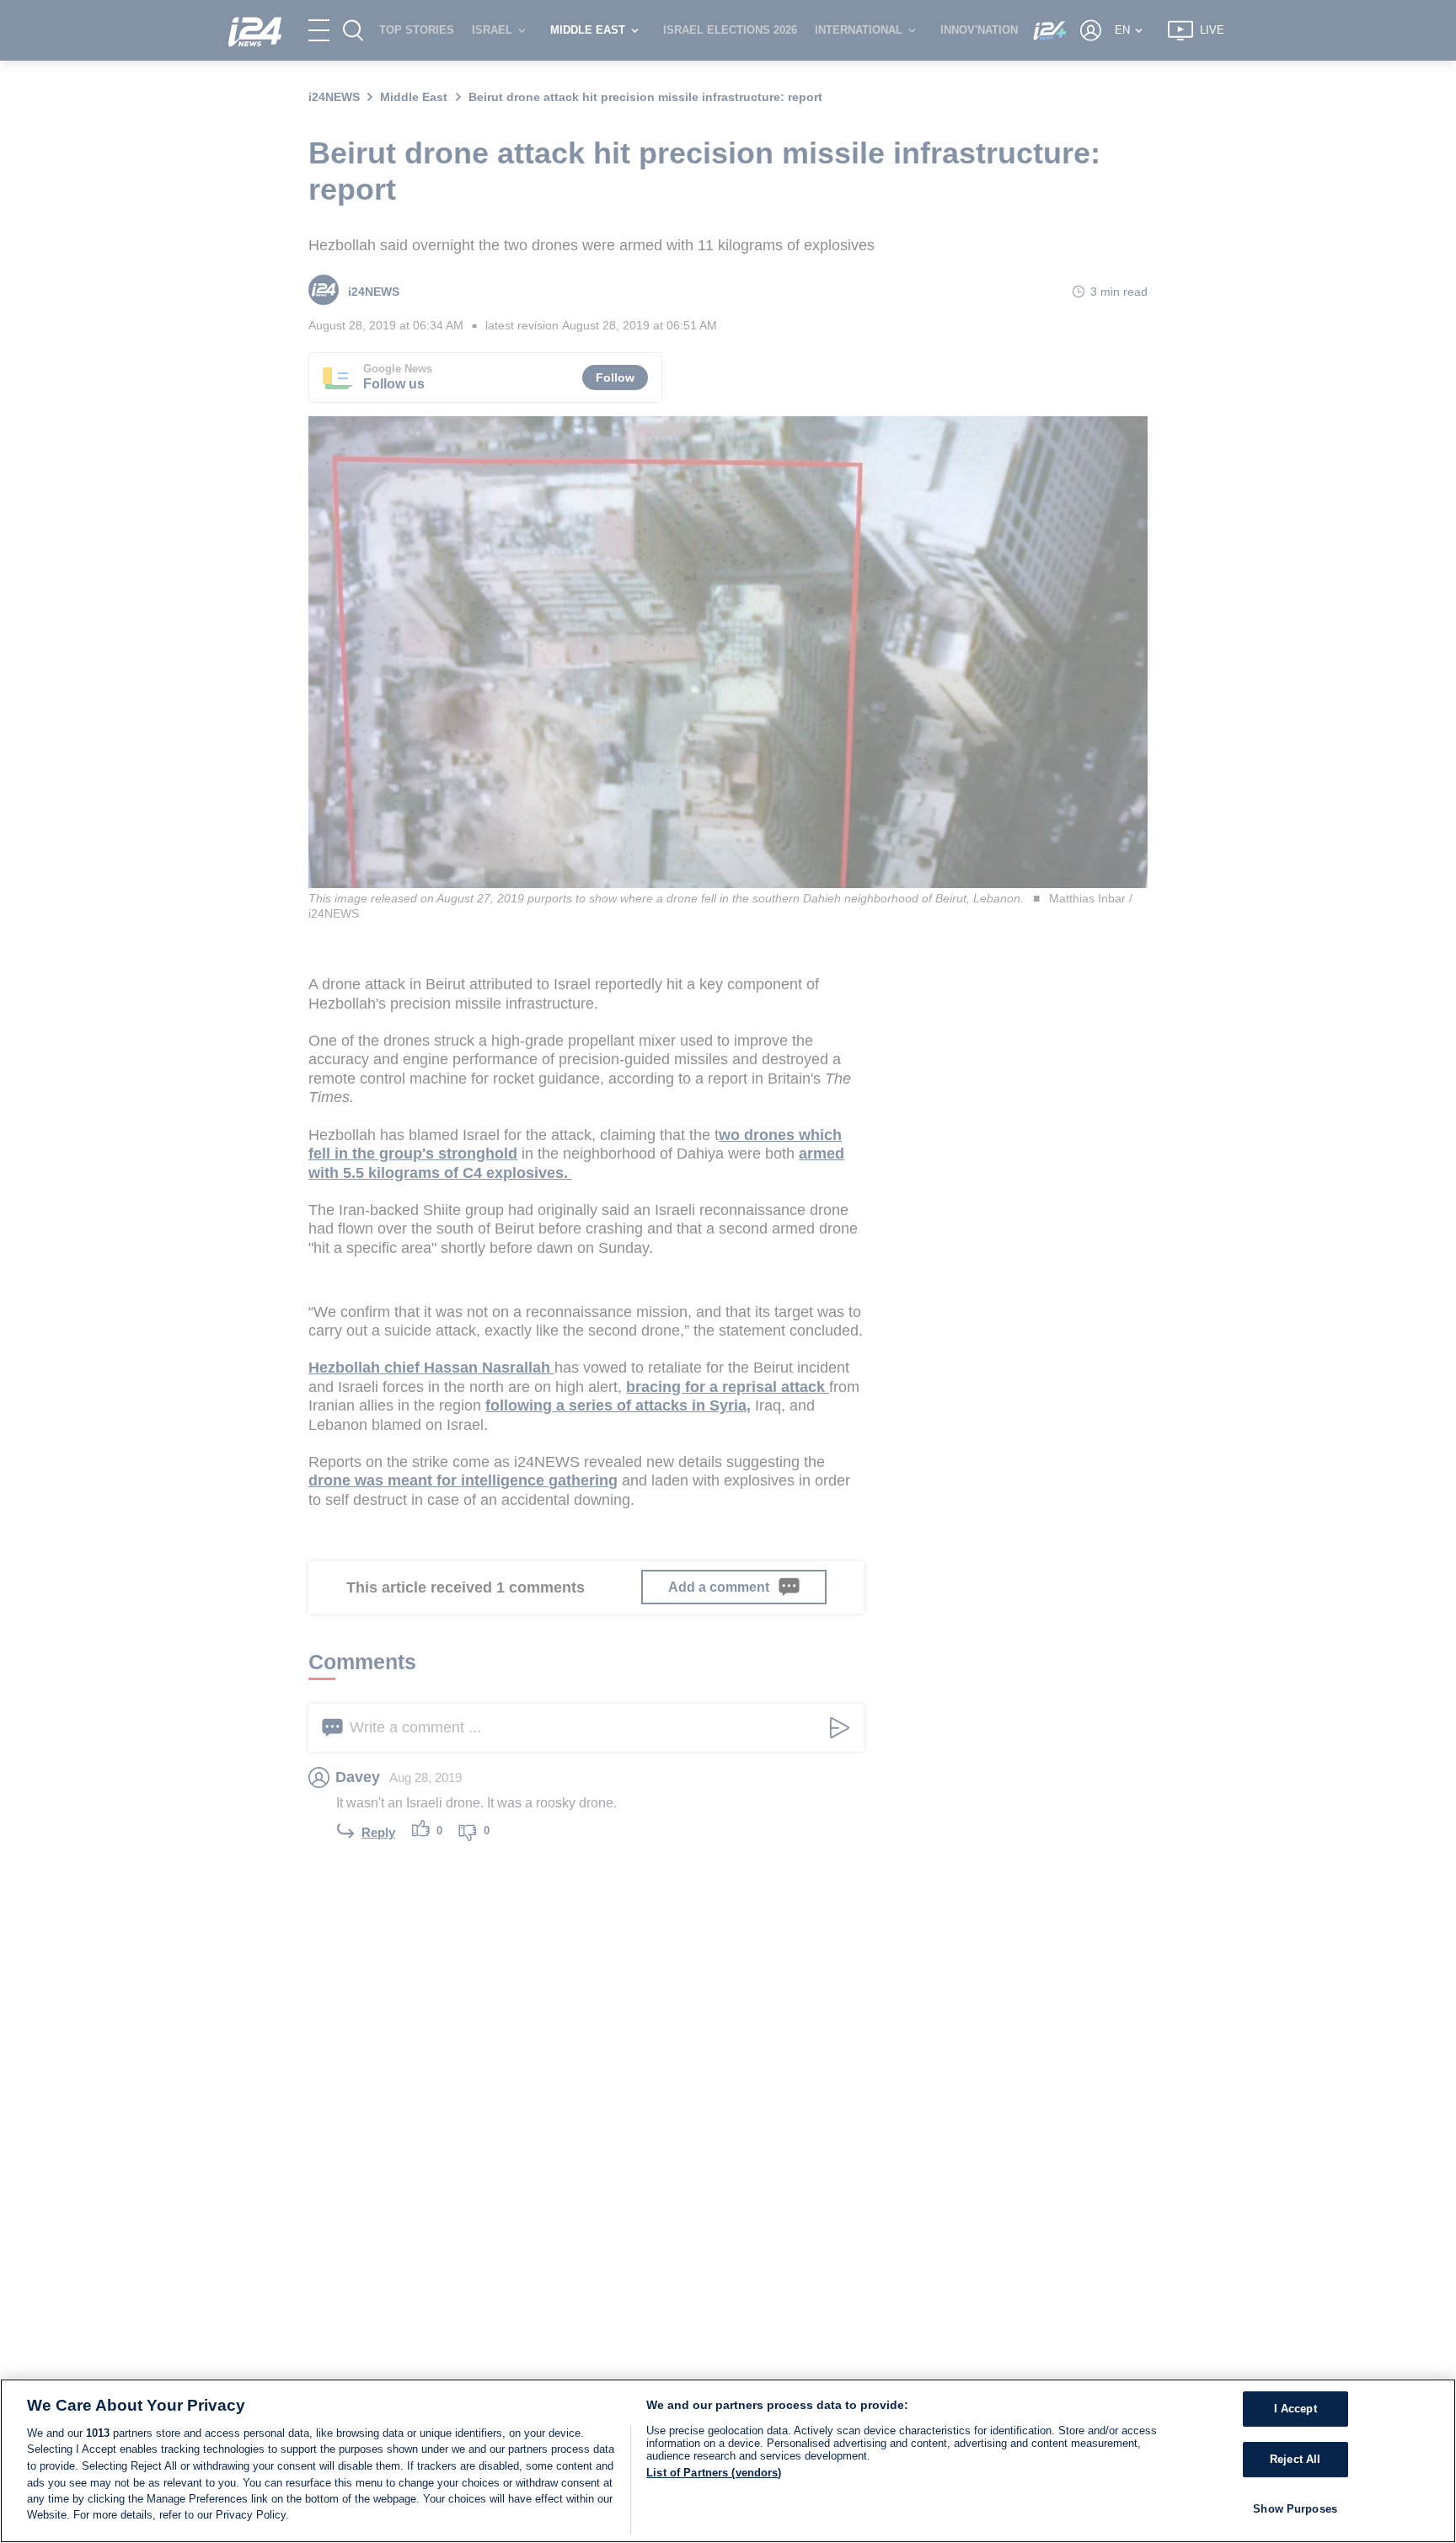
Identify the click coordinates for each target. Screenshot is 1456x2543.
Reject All (1295, 2459)
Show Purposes (1295, 2509)
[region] (728, 2461)
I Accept (1295, 2409)
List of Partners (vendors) (714, 2473)
